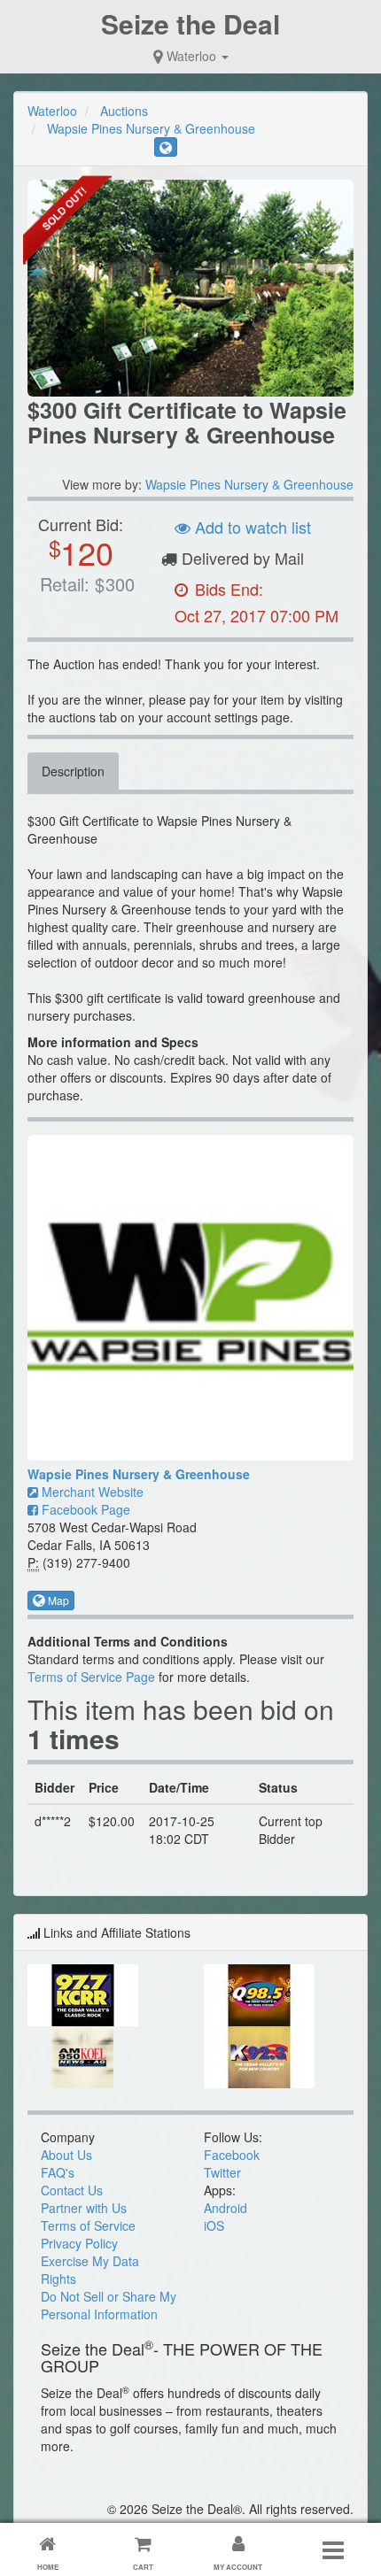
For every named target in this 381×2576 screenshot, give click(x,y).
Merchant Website (91, 1492)
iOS (214, 2225)
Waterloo (191, 56)
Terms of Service (88, 2225)
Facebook (232, 2155)
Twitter (222, 2172)
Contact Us (72, 2190)
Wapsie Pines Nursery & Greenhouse (151, 128)
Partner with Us (84, 2208)
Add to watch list (251, 527)
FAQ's (58, 2172)
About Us (66, 2155)
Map (57, 1600)
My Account (238, 2567)
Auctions (124, 111)
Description (73, 771)
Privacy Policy (79, 2243)
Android (225, 2208)
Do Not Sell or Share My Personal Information (109, 2305)
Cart (143, 2567)
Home (48, 2567)
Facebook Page (84, 1509)
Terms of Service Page (91, 1677)
